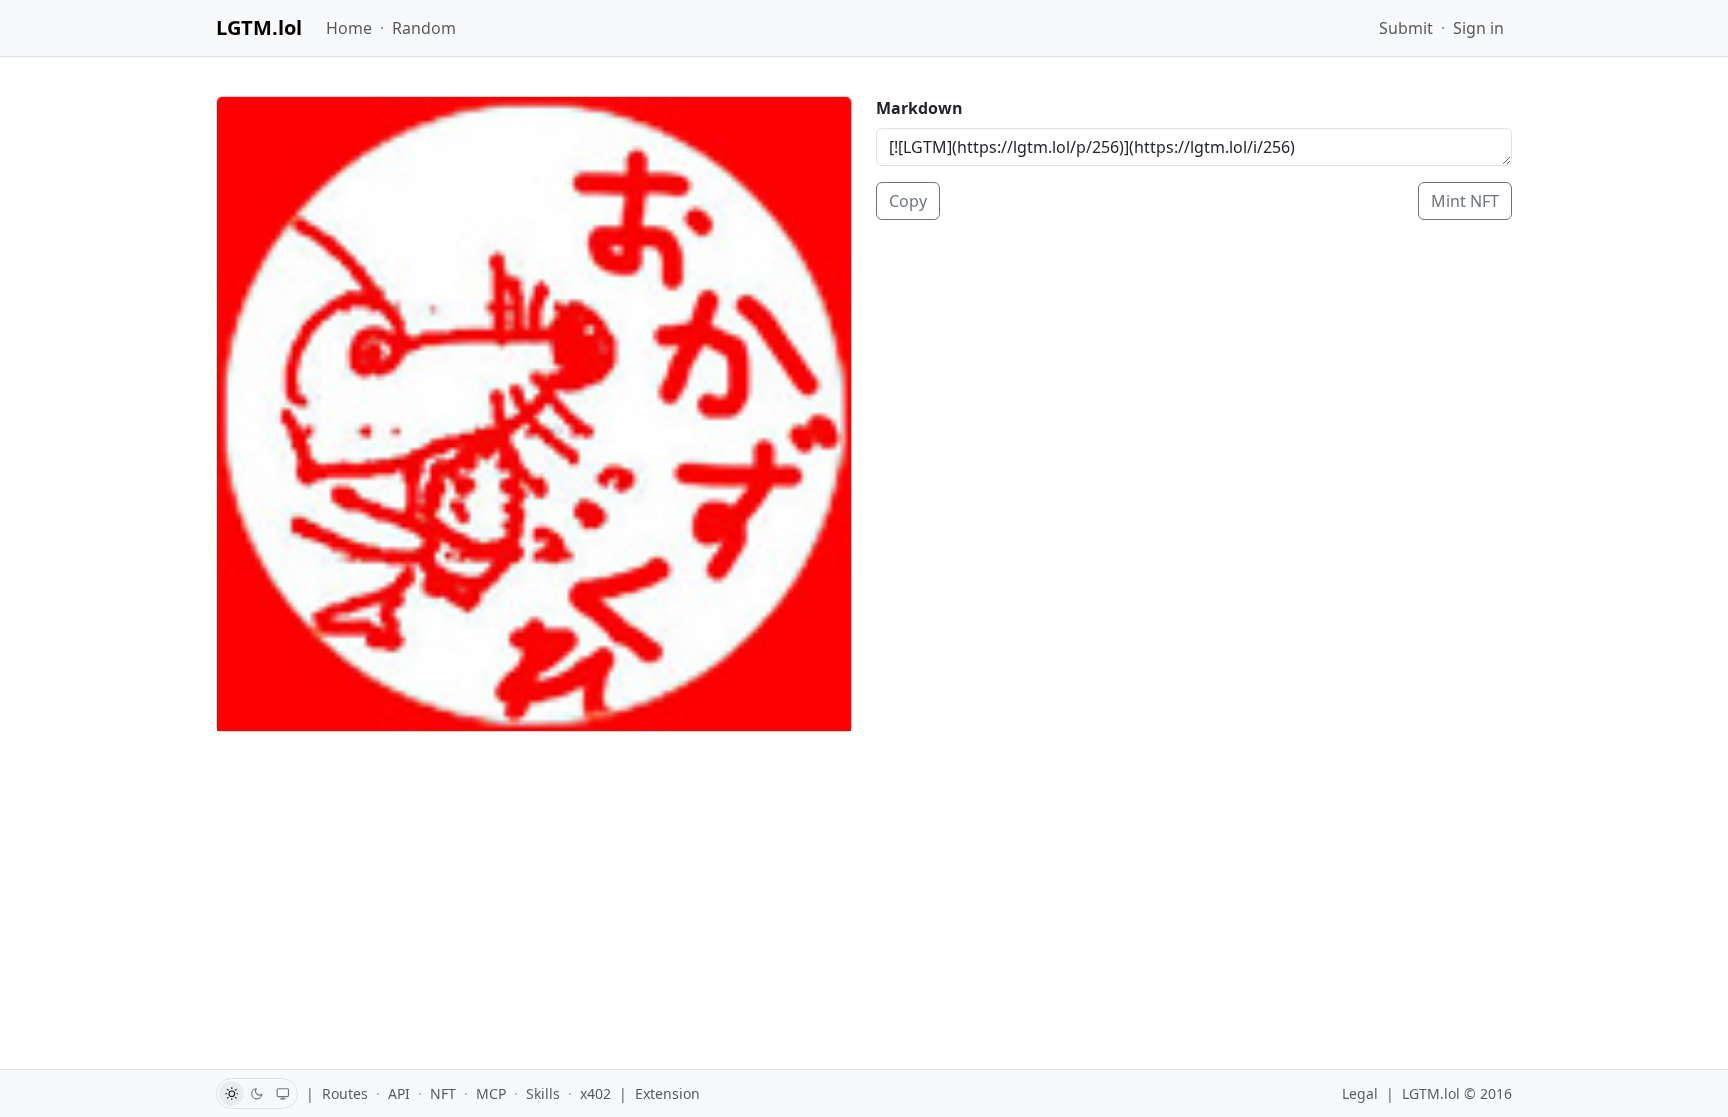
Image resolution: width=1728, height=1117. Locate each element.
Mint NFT (1465, 201)
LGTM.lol (259, 27)
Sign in (1478, 28)
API (399, 1093)
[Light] (231, 1093)
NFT (443, 1093)
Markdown (919, 108)
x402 (595, 1093)
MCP (491, 1093)
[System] (283, 1093)
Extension (667, 1093)
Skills (543, 1093)
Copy (908, 201)
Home (349, 28)
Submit (1406, 28)
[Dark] (257, 1093)
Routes (345, 1093)
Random (424, 28)
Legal (1360, 1093)
